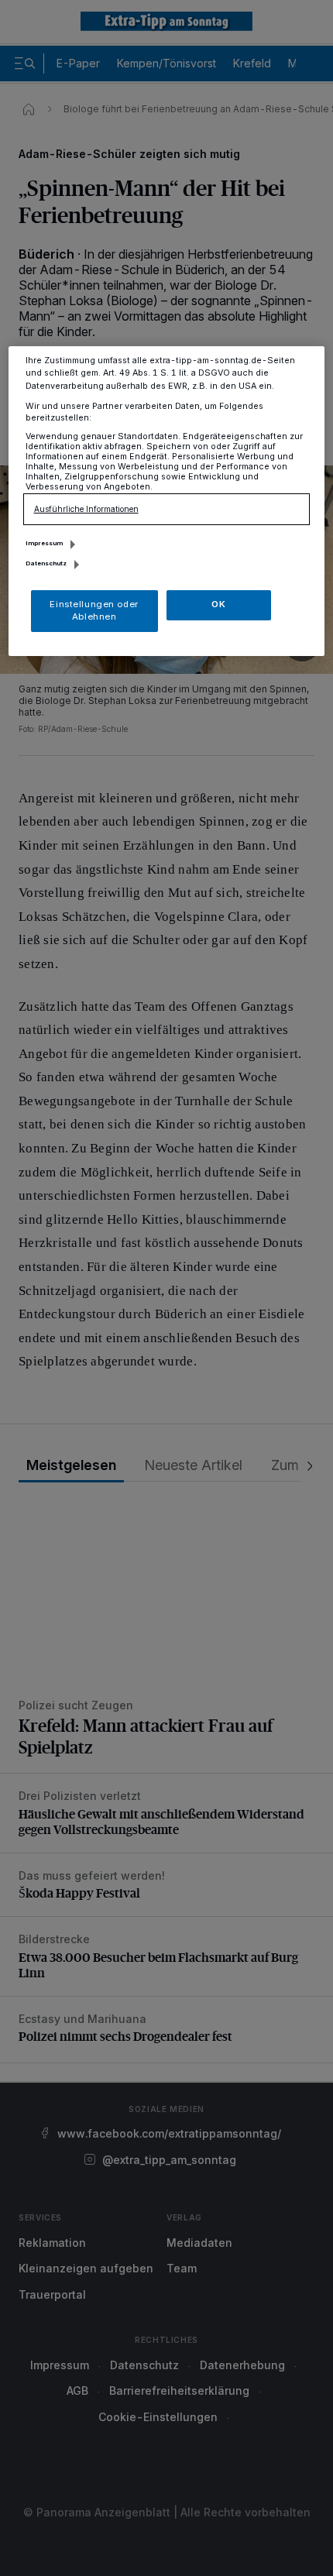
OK (218, 604)
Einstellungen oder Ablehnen (94, 610)
